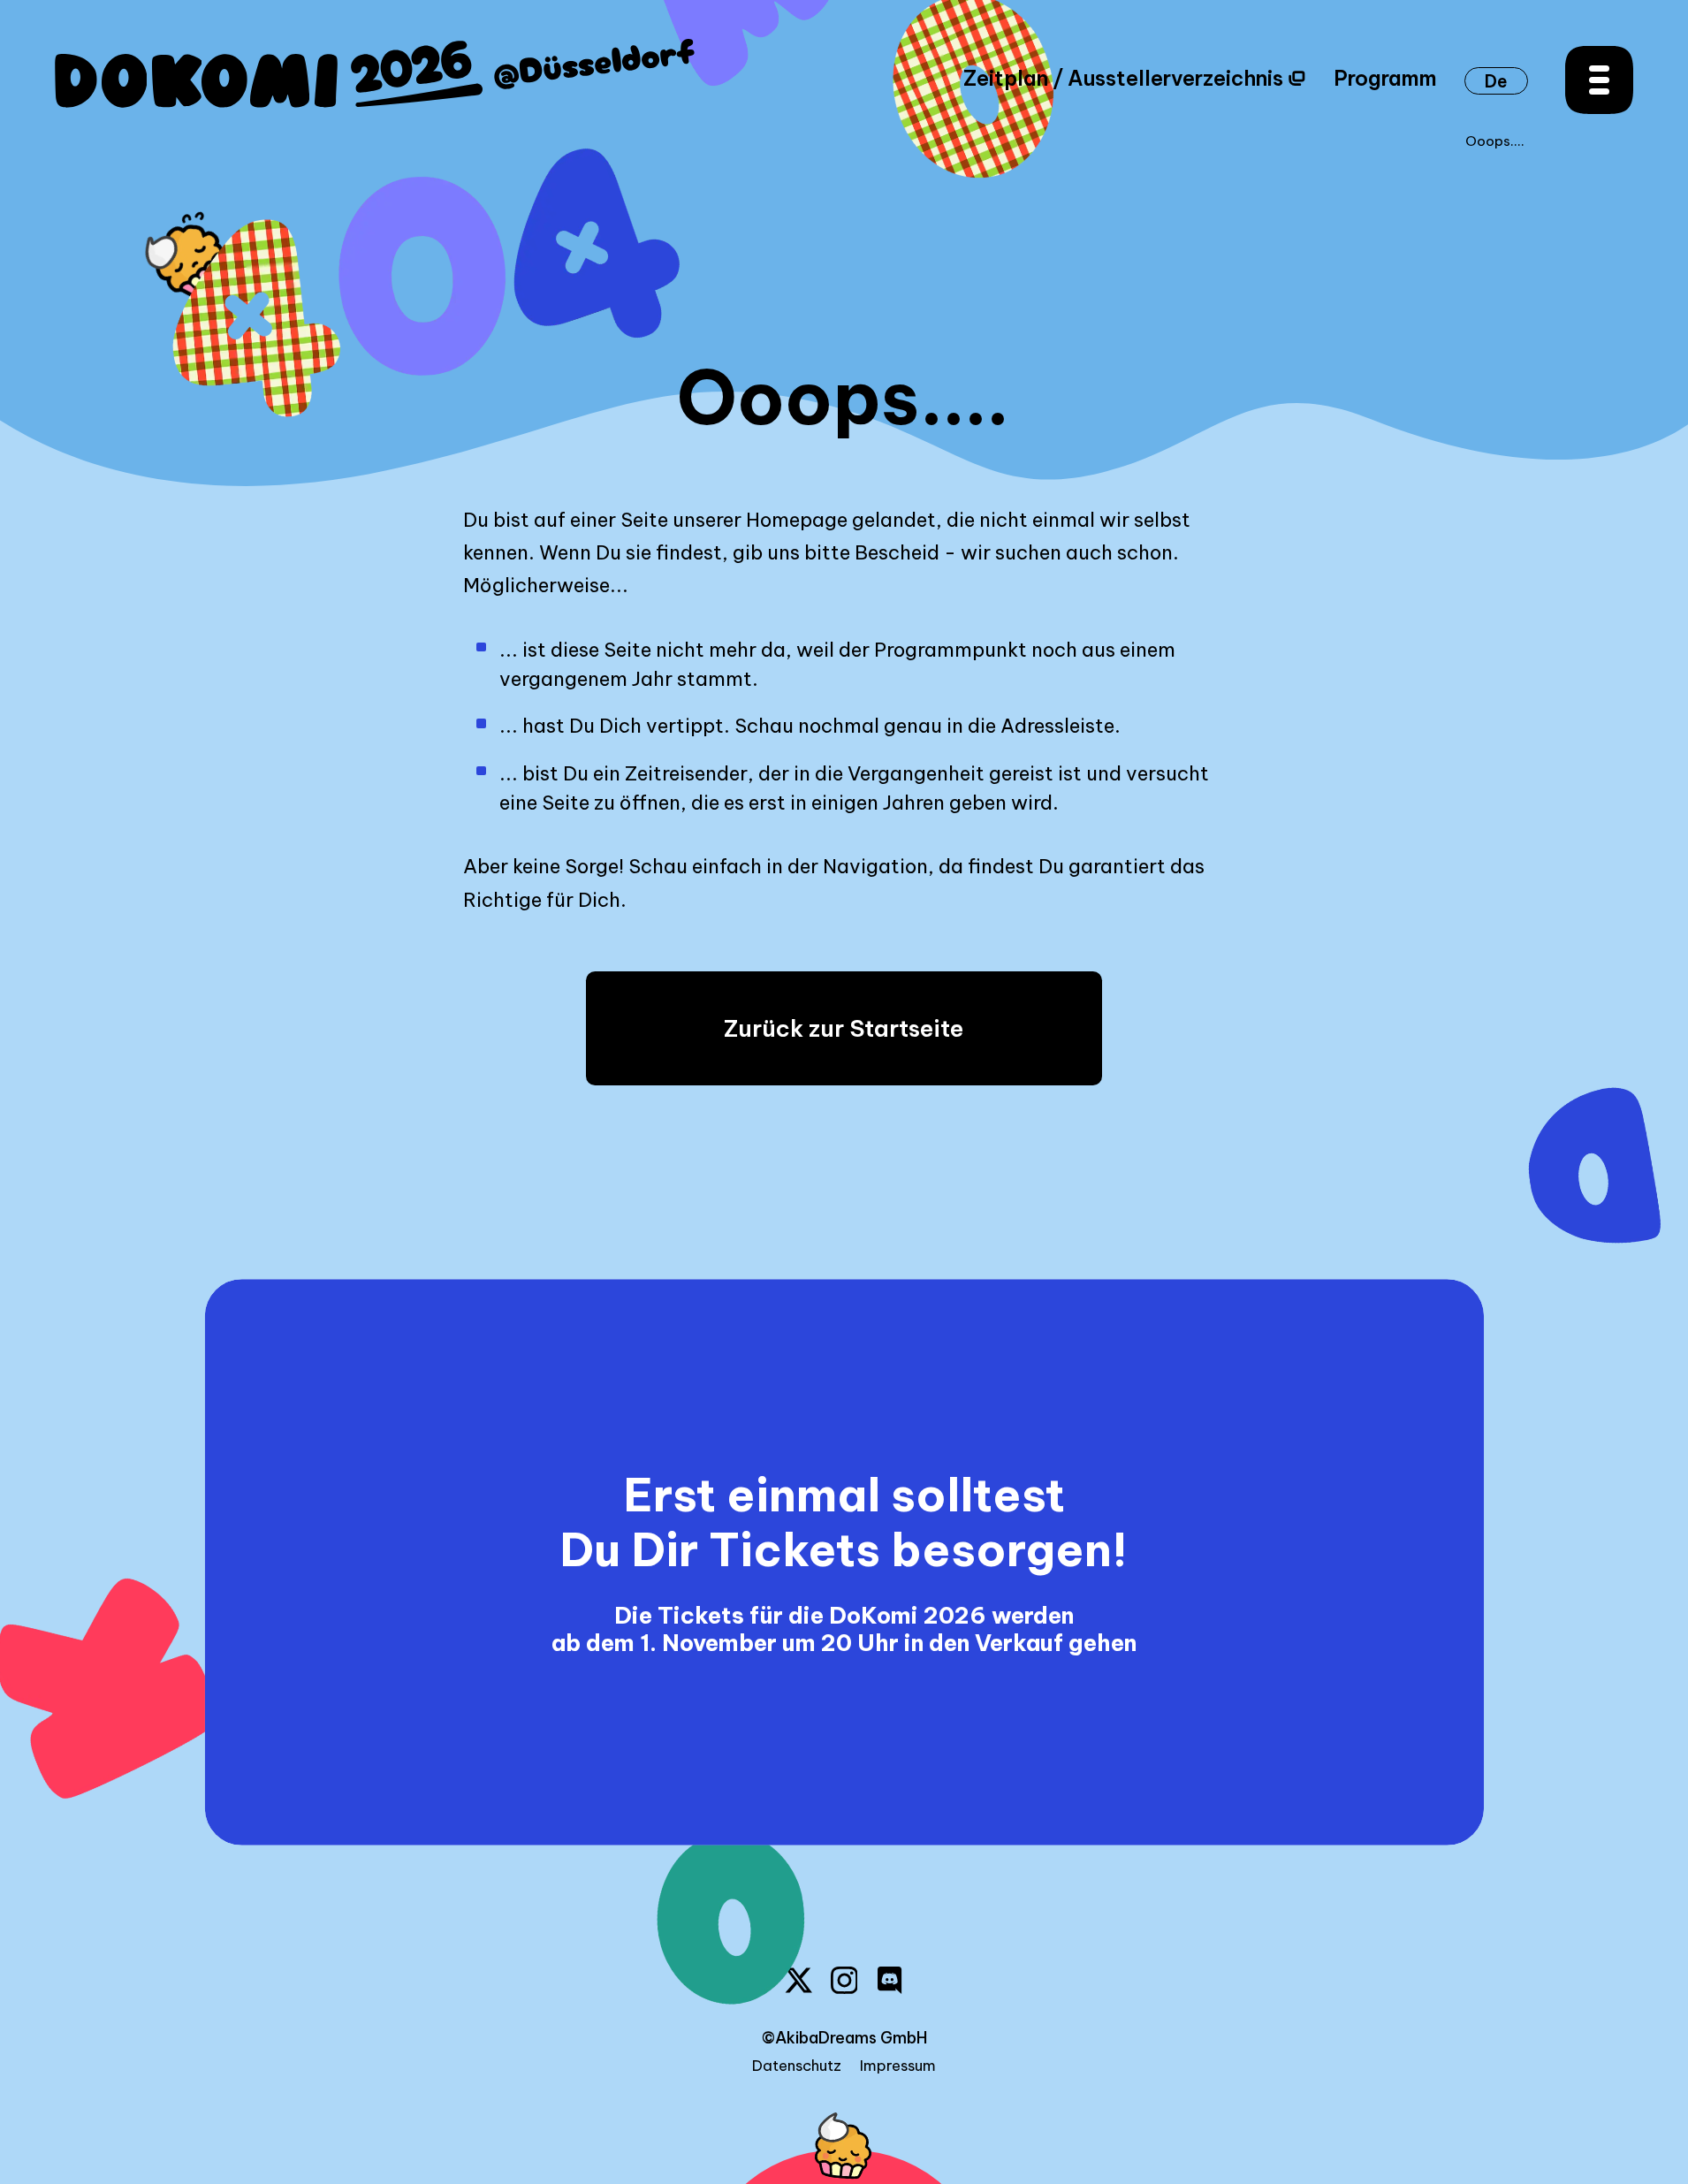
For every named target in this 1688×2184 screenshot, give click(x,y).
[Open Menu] (1599, 80)
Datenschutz (797, 2066)
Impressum (898, 2066)
